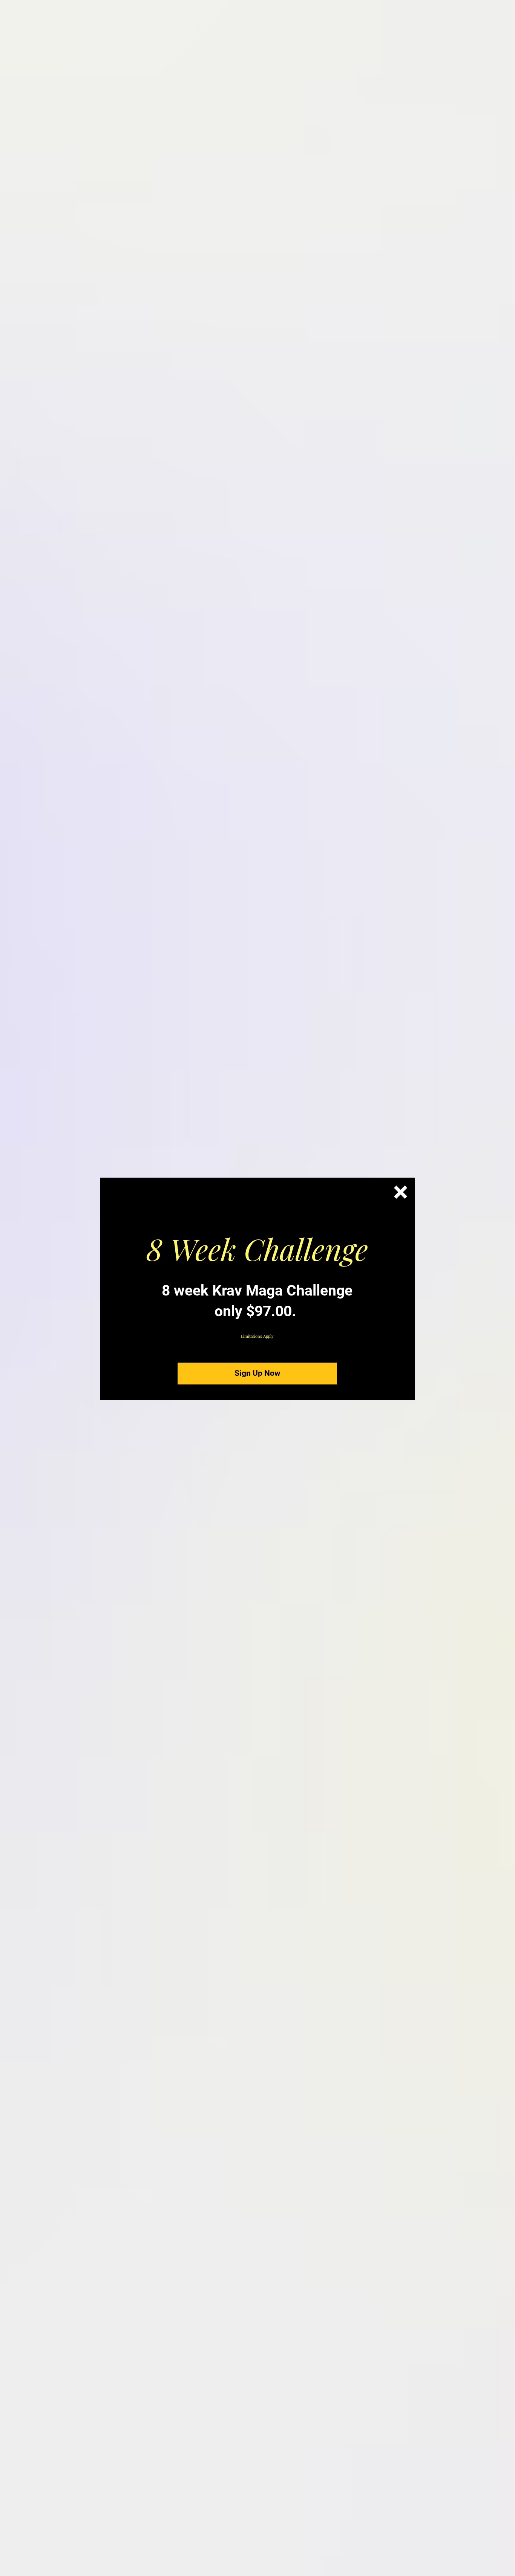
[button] (401, 1192)
